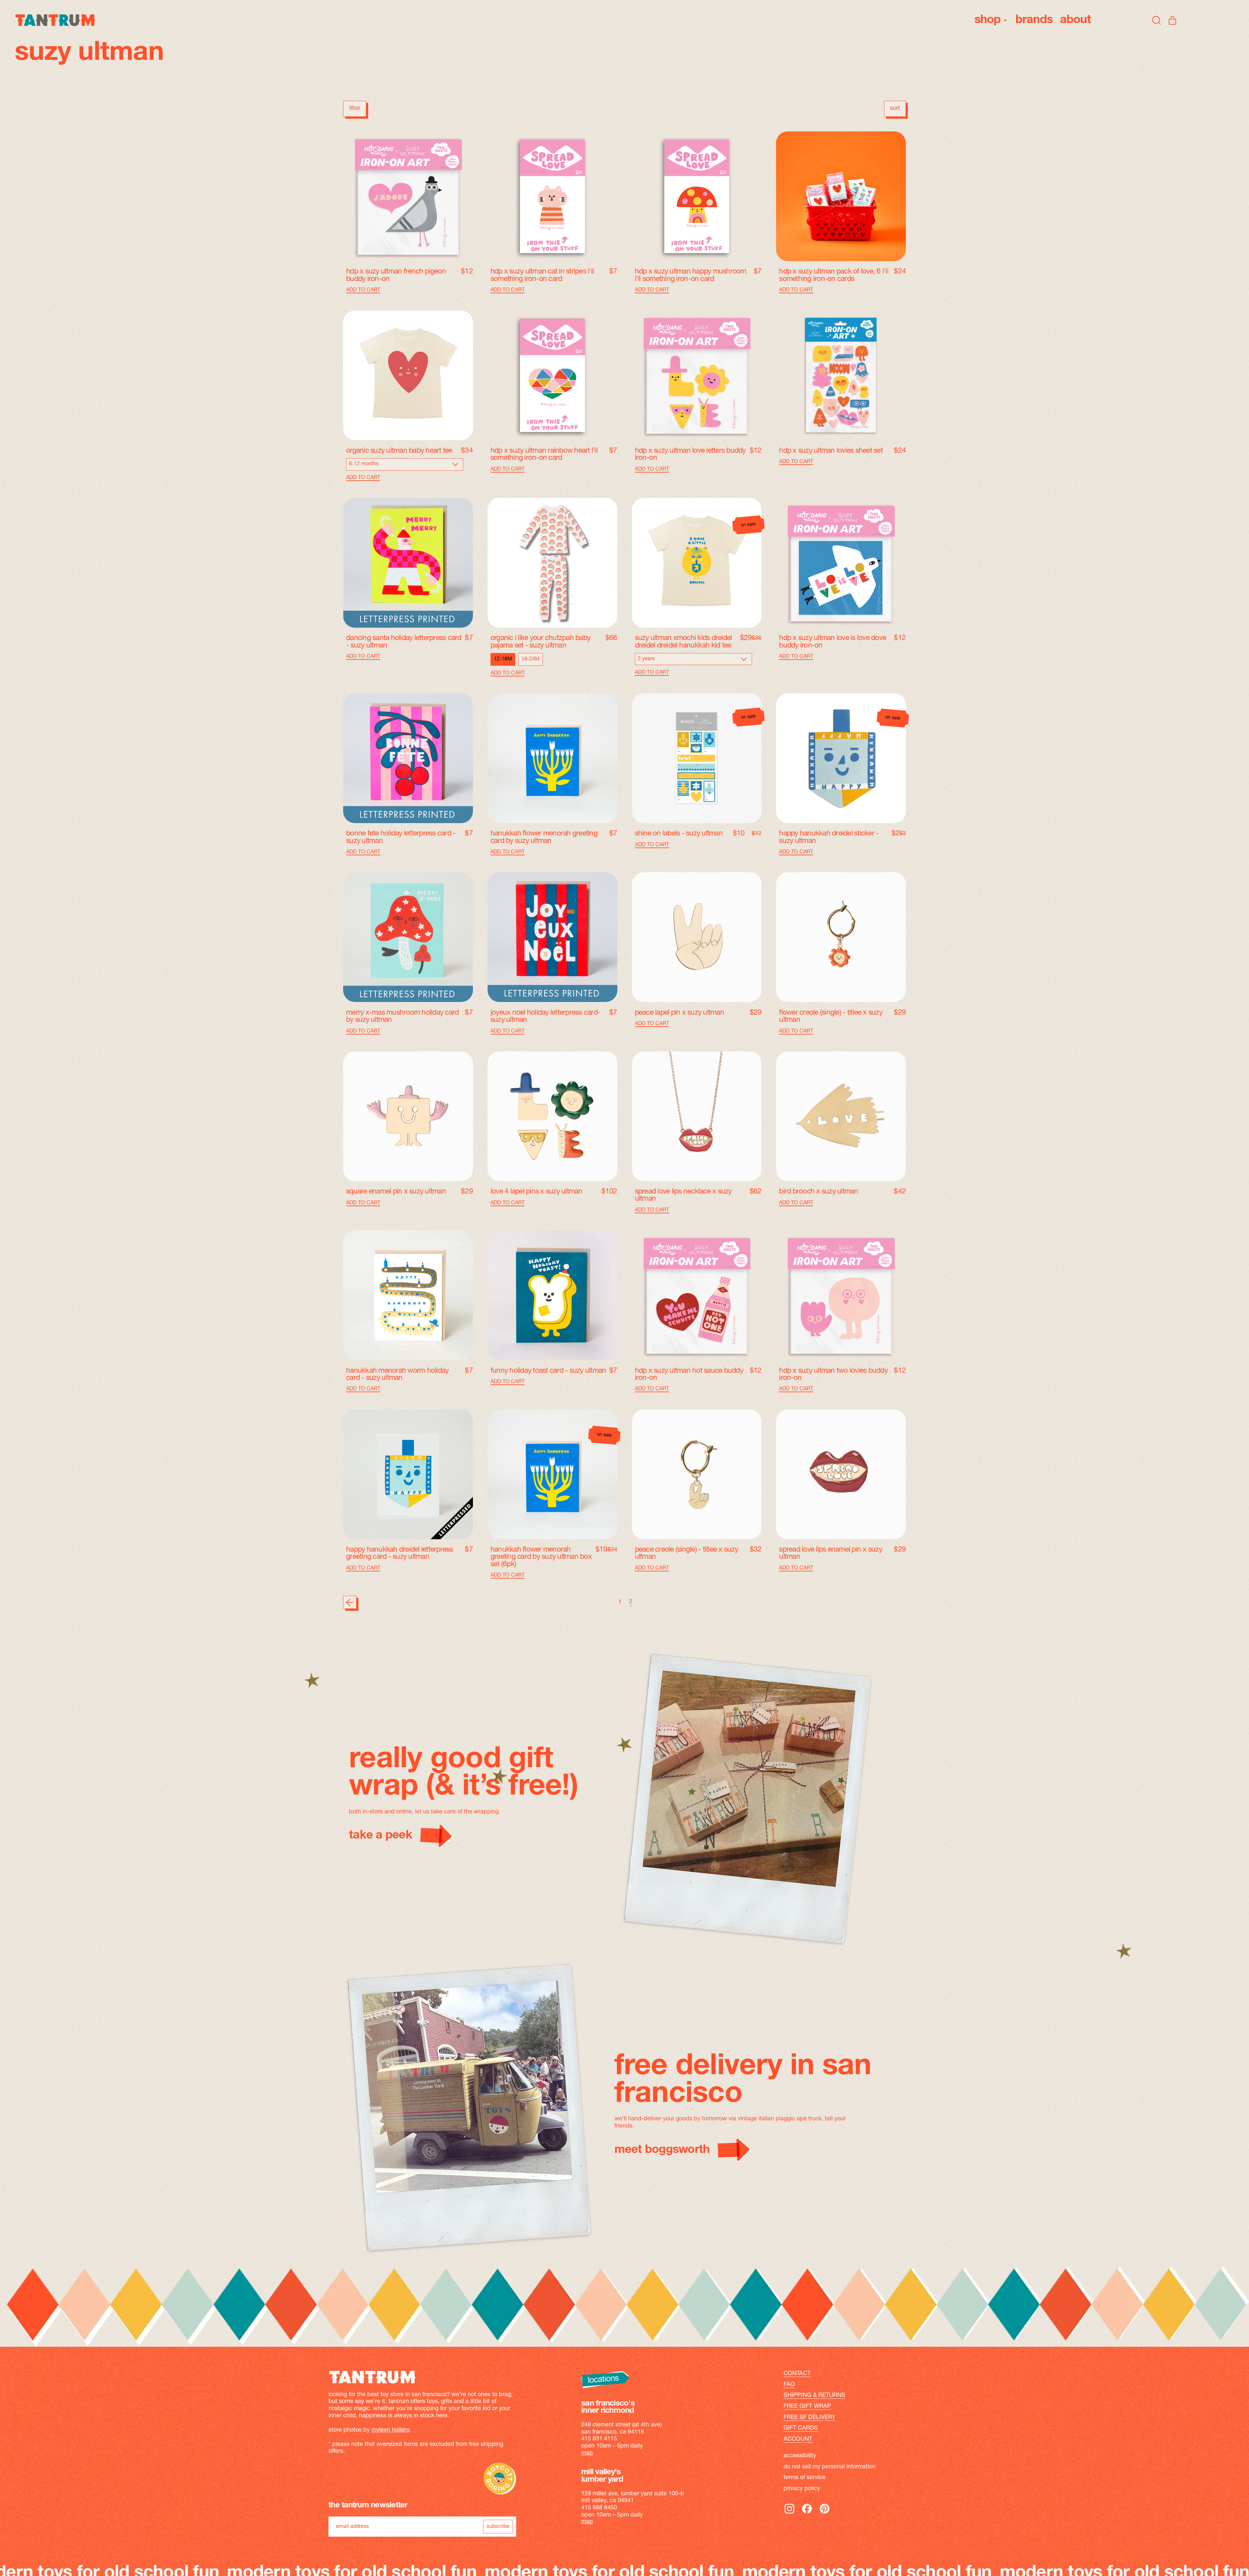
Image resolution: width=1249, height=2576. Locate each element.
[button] (1157, 20)
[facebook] (807, 2513)
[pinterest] (825, 2513)
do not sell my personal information (830, 2467)
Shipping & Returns (814, 2396)
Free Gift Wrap (807, 2407)
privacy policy (802, 2489)
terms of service (805, 2478)
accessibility (800, 2456)
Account (798, 2439)
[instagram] (789, 2513)
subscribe (498, 2527)
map (587, 2453)
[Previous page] (350, 1602)
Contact (797, 2374)
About (1075, 20)
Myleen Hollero (390, 2430)
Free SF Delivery (810, 2418)
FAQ (789, 2385)
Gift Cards (801, 2428)
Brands (1034, 20)
